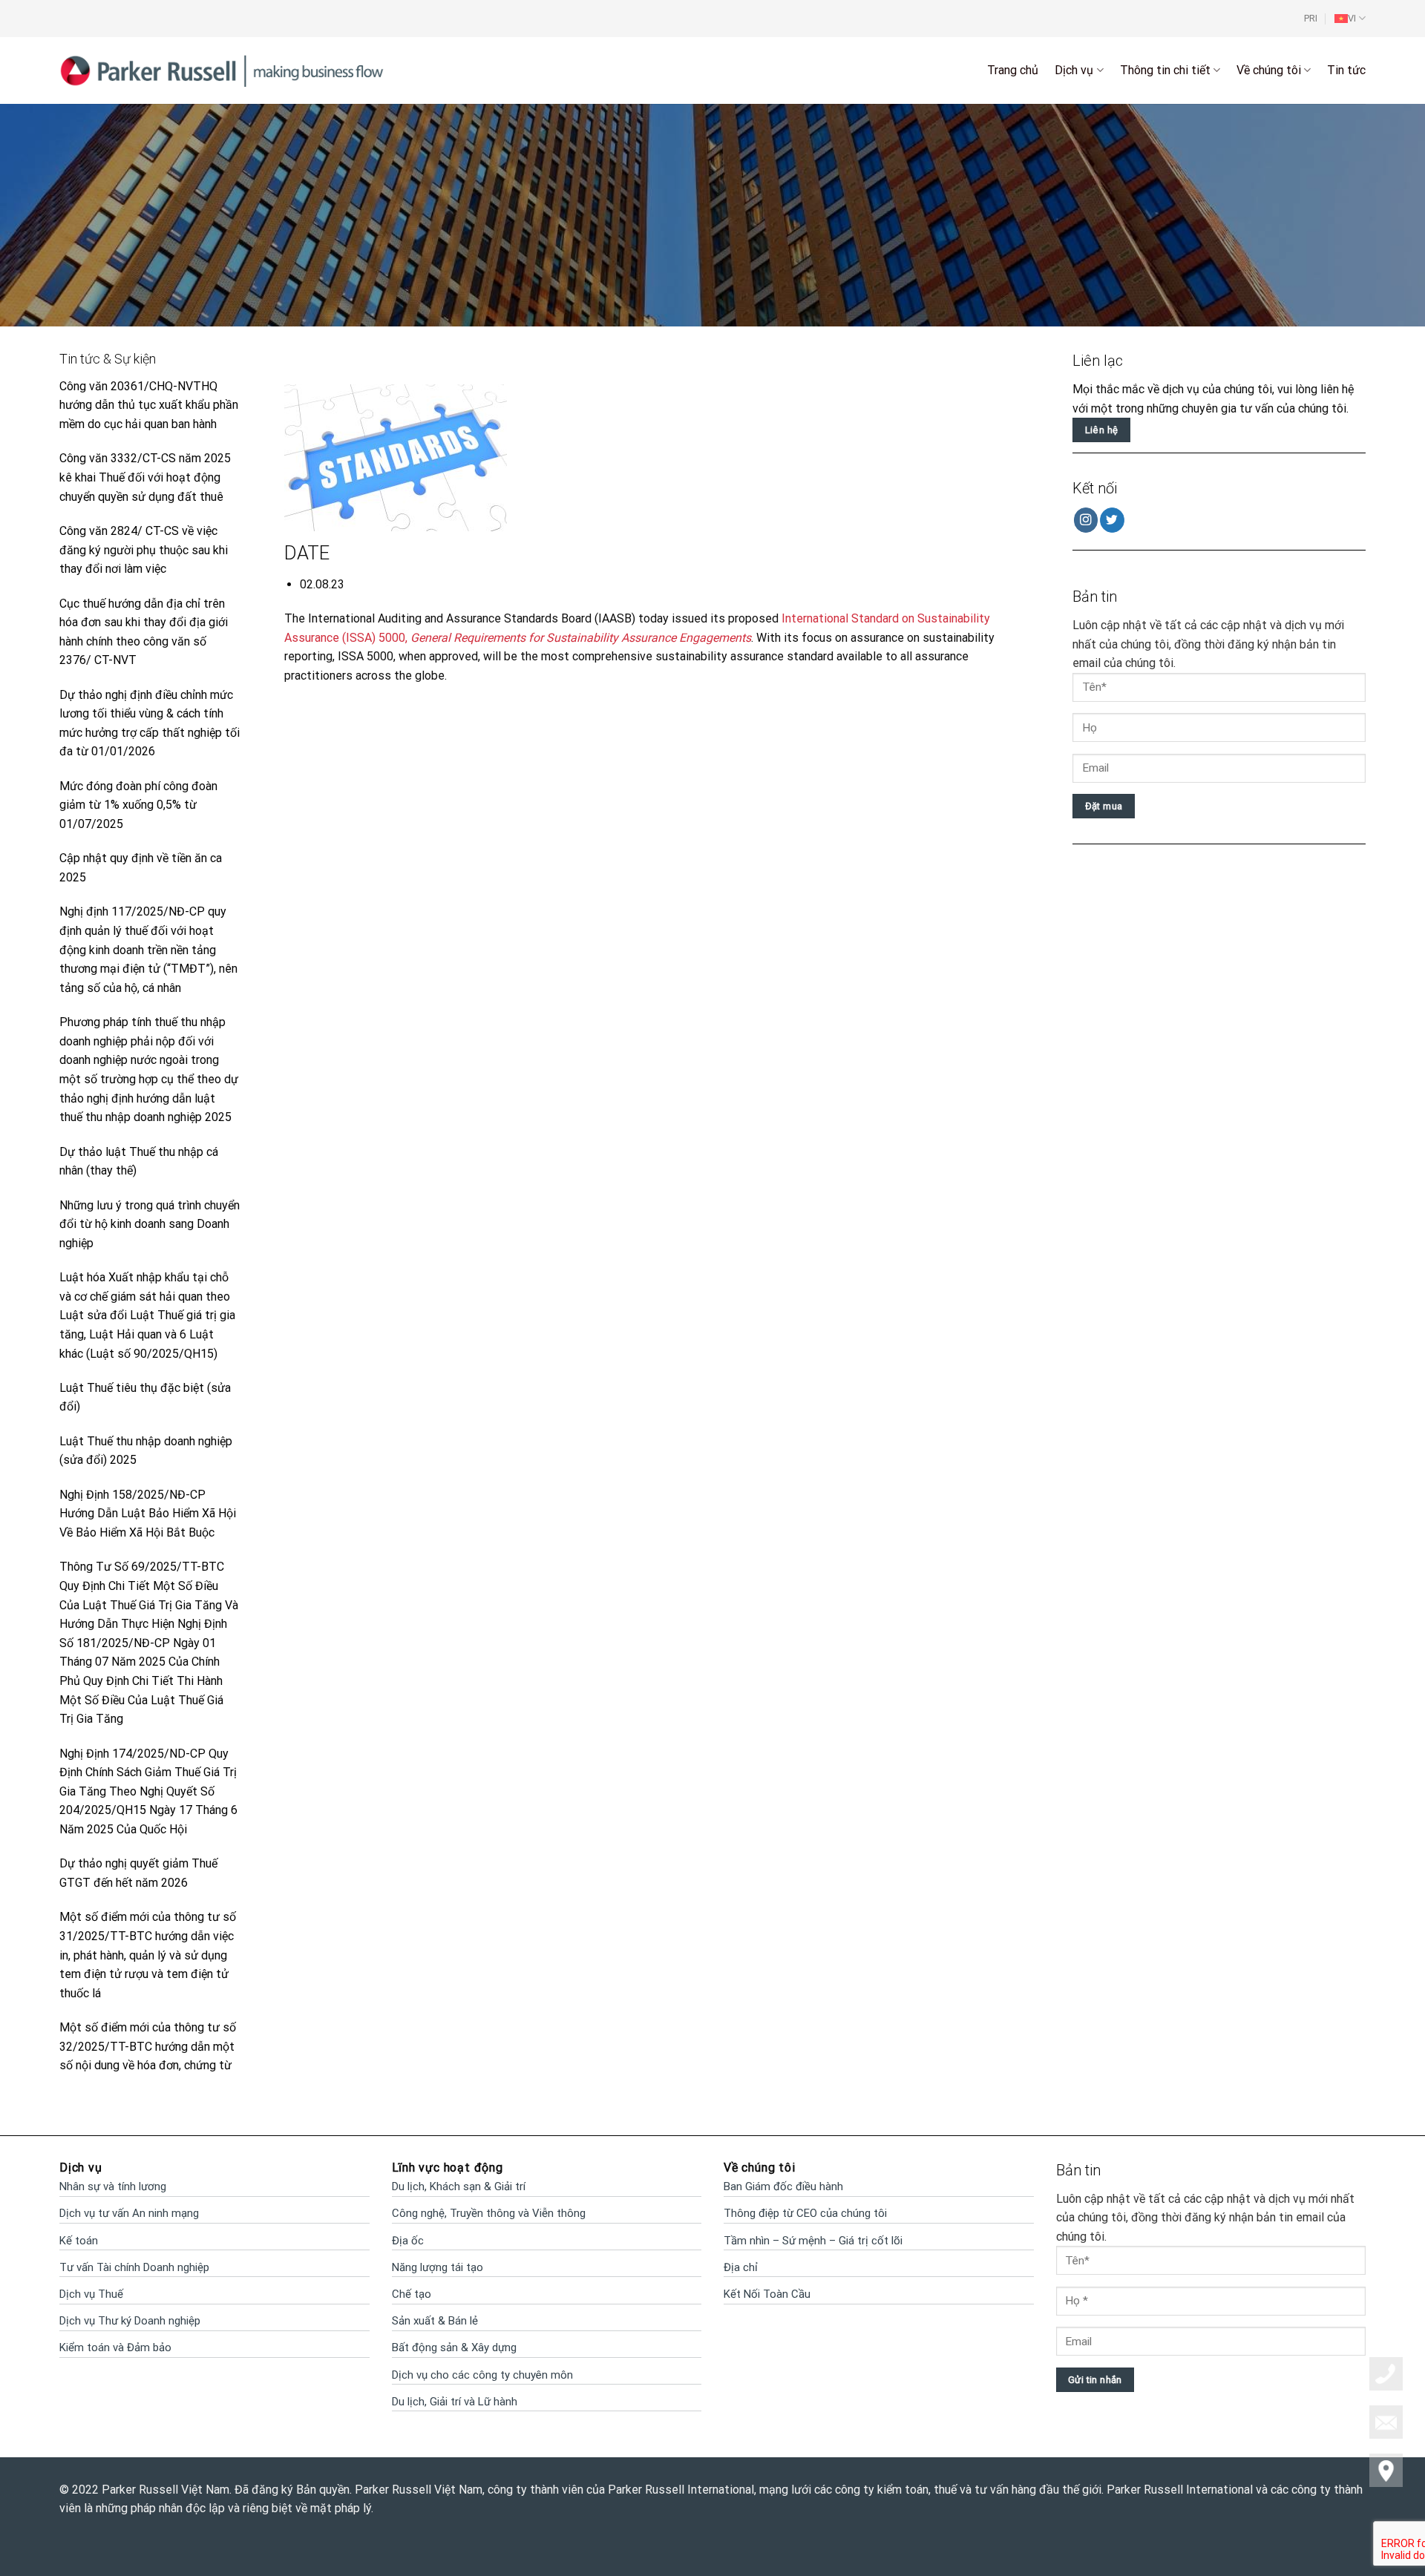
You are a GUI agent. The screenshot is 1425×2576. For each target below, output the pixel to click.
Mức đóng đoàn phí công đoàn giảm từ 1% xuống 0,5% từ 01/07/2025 (138, 805)
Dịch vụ (1074, 70)
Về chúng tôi (1269, 70)
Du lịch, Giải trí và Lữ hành (455, 2402)
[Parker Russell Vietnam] (222, 70)
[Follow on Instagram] (1086, 520)
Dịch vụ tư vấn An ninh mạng (129, 2213)
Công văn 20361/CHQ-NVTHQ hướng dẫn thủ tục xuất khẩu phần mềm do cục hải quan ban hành (149, 405)
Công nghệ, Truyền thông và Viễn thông (489, 2213)
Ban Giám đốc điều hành (783, 2186)
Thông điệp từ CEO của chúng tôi (805, 2213)
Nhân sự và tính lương (113, 2186)
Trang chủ (1013, 70)
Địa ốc (408, 2241)
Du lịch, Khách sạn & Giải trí (459, 2186)
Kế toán (79, 2241)
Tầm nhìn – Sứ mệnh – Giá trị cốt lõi (813, 2241)
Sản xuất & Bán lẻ (435, 2321)
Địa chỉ (741, 2267)
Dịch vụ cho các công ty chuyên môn (482, 2375)
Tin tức (1346, 70)
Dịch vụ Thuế (91, 2294)
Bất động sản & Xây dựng (454, 2347)
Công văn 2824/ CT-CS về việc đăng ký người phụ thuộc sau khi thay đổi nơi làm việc (144, 550)
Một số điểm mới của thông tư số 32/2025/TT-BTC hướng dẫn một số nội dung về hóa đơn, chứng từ (148, 2046)
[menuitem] (1350, 19)
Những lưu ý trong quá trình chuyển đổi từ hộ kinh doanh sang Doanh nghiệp (150, 1224)
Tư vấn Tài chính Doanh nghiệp (134, 2267)
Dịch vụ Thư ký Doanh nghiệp (130, 2321)
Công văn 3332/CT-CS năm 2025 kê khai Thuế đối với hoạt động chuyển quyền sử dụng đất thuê (145, 477)
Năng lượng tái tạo (438, 2267)
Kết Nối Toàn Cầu (767, 2294)
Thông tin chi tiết (1165, 70)
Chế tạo (412, 2294)
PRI (1311, 18)
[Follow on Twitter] (1112, 520)
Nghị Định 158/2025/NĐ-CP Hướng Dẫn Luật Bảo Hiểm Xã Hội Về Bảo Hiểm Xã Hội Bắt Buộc (148, 1514)
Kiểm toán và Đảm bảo (115, 2347)
